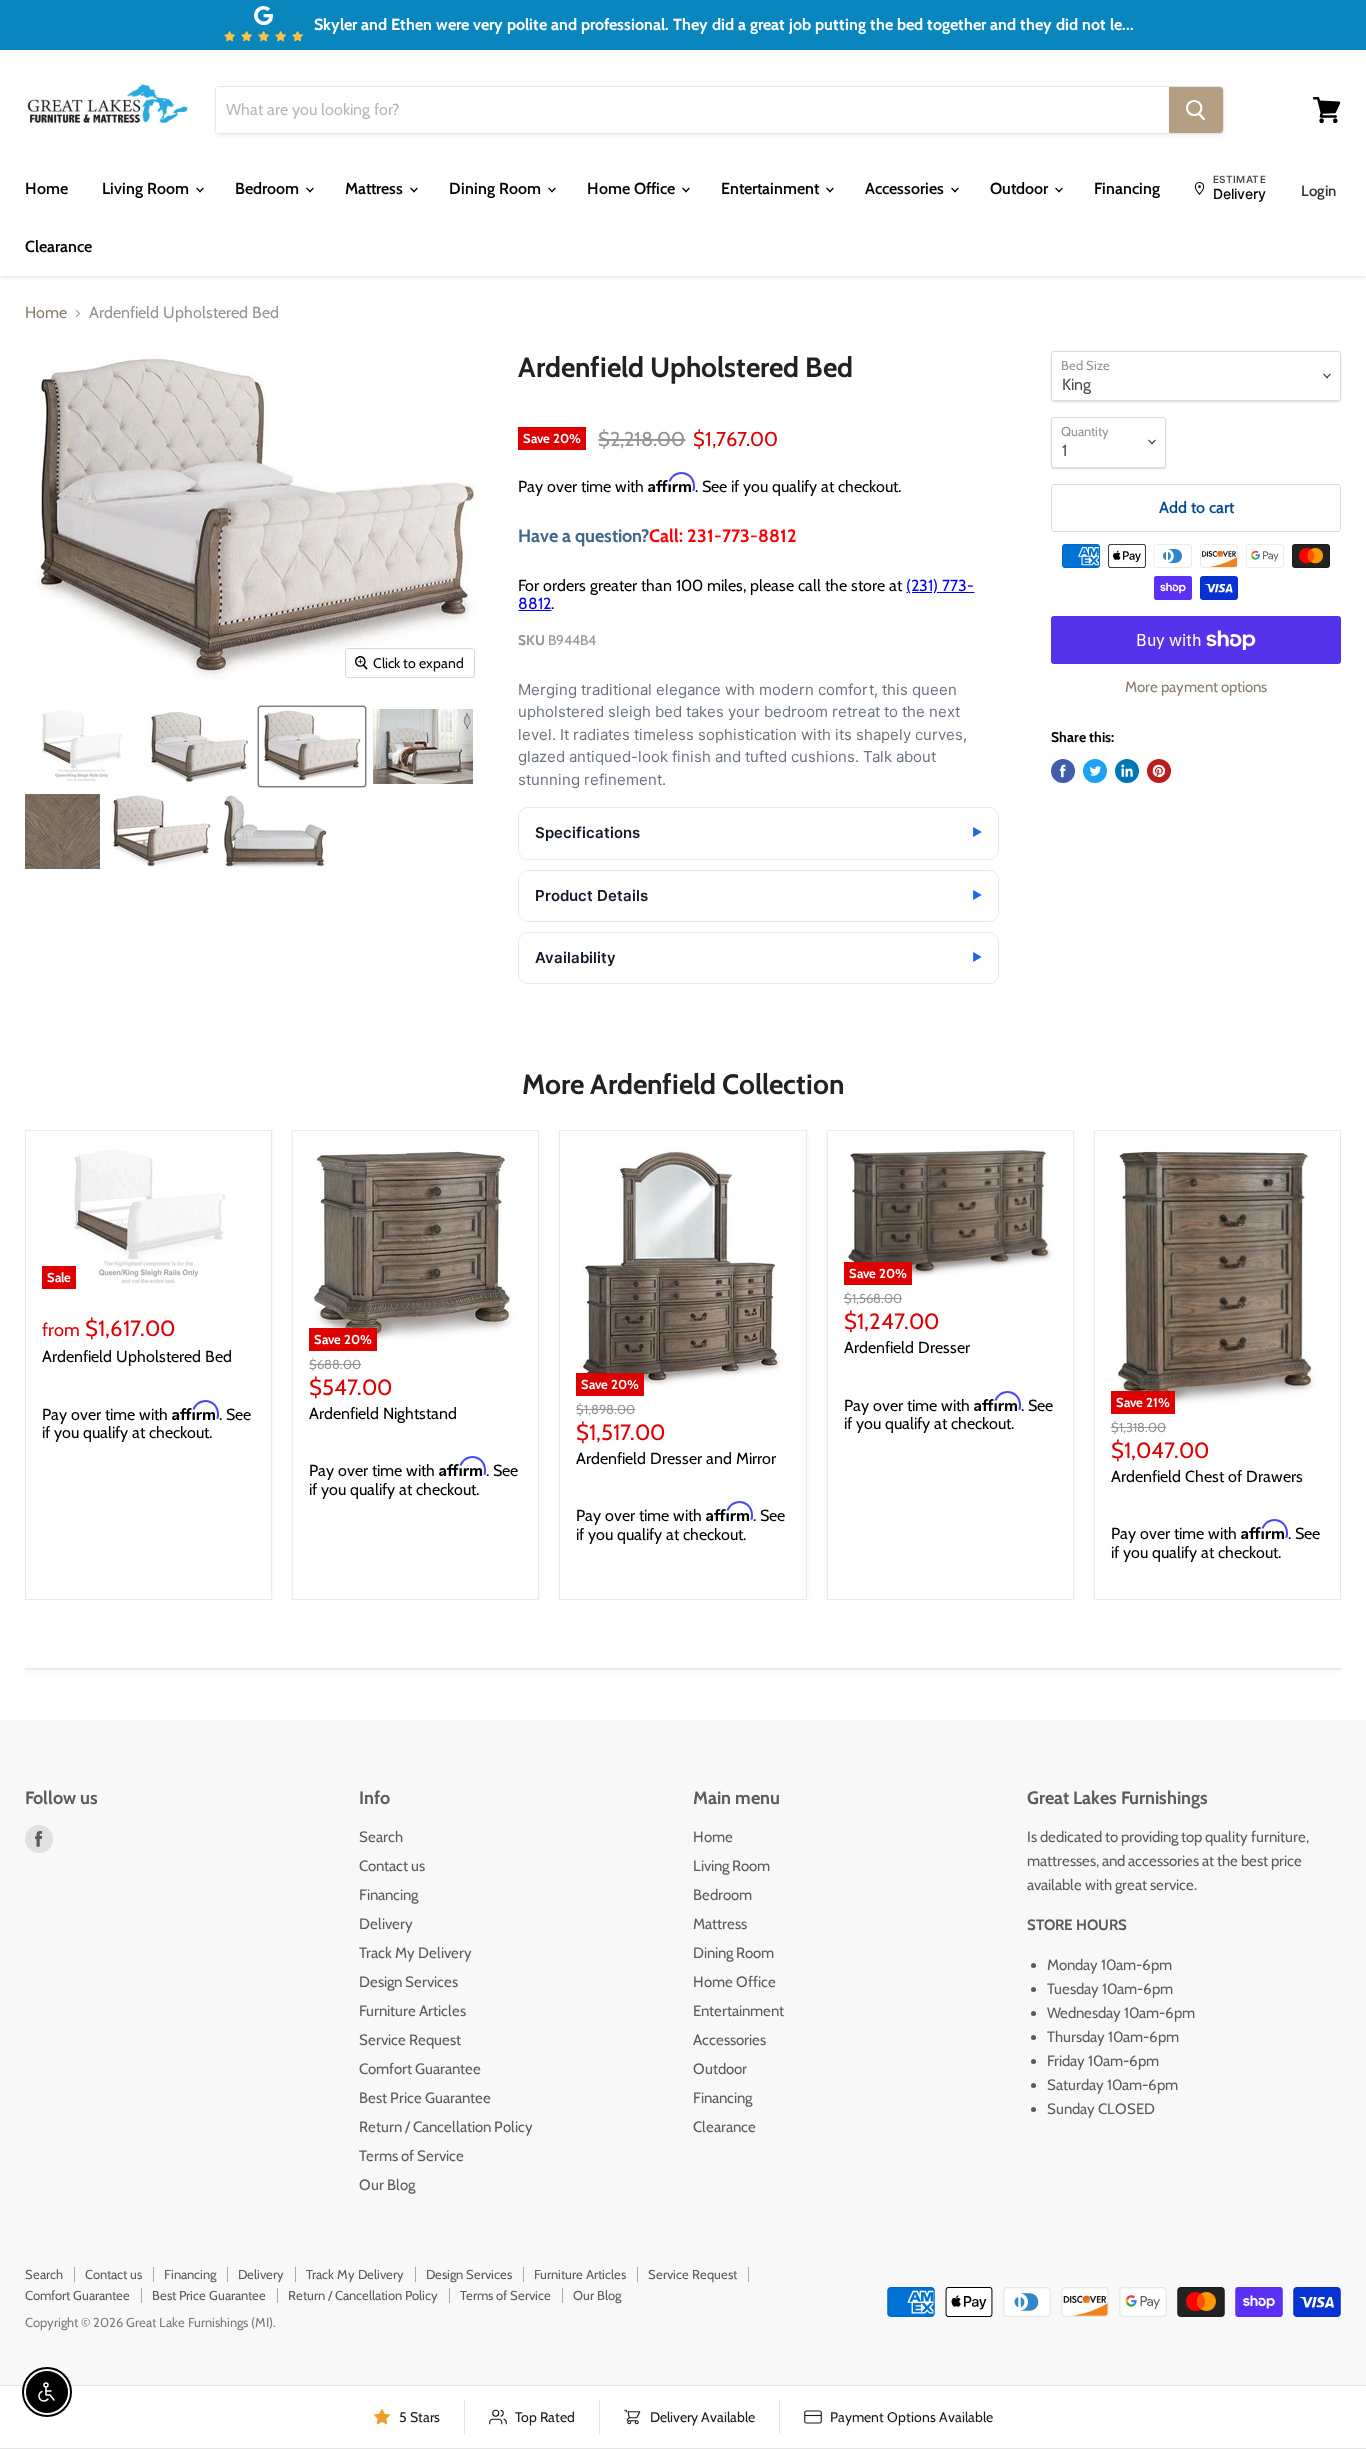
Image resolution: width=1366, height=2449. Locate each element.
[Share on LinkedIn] (1127, 771)
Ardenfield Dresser (907, 1347)
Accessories (906, 188)
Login (1318, 191)
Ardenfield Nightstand (383, 1413)
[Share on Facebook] (1063, 771)
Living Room (147, 188)
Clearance (58, 246)
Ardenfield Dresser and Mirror (676, 1458)
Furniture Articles (412, 2011)
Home (46, 188)
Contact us (392, 1866)
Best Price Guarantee (425, 2098)
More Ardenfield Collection (683, 1084)
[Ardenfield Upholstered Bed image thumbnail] (312, 746)
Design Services (408, 1982)
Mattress (376, 188)
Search (381, 1837)
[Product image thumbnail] (81, 746)
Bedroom (269, 188)
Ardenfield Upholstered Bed (137, 1356)
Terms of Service (411, 2156)
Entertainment (772, 188)
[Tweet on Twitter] (1095, 771)
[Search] (1196, 110)
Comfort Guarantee (420, 2069)
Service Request (410, 2040)
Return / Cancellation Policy (446, 2127)
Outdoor (1021, 188)
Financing (1127, 188)
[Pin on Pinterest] (1159, 771)
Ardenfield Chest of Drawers (1207, 1476)
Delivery (386, 1924)
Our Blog (387, 2185)
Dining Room (497, 188)
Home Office (633, 188)
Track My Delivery (415, 1953)
